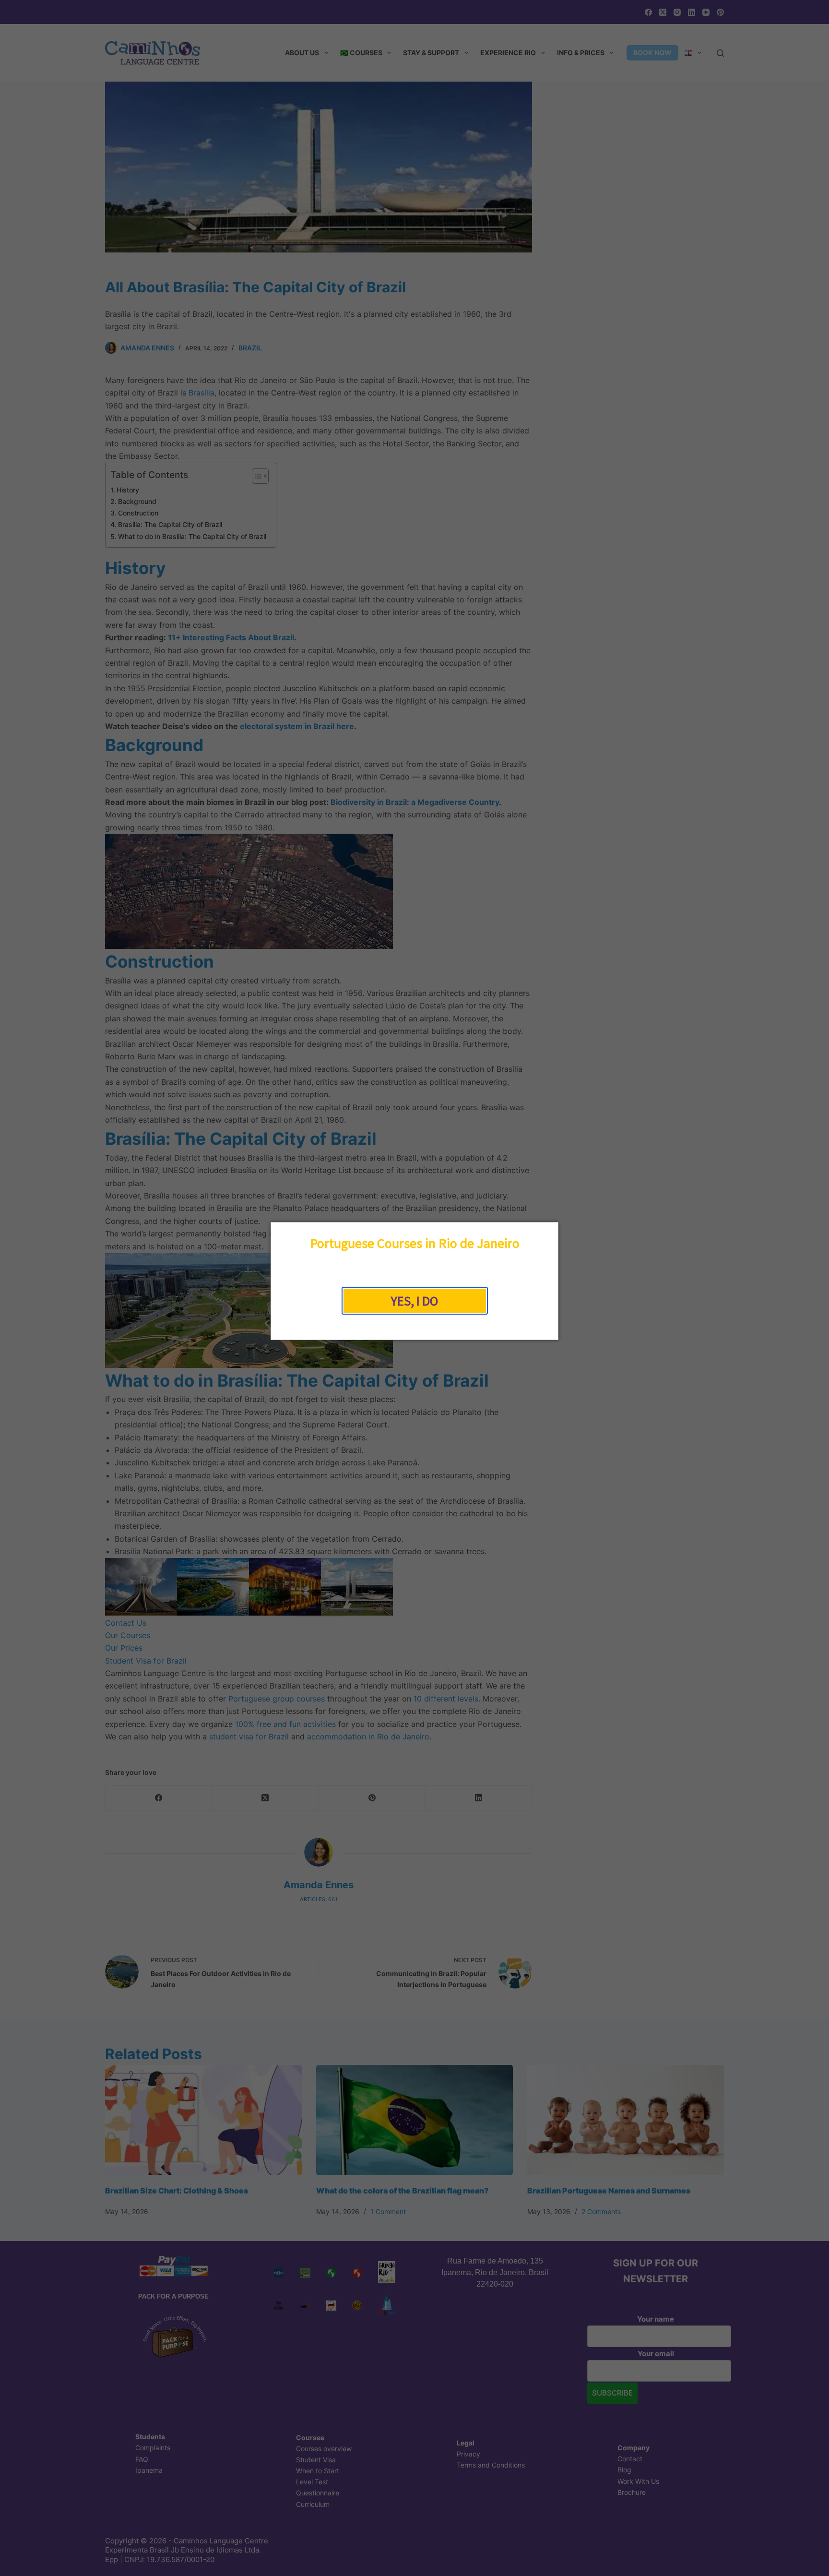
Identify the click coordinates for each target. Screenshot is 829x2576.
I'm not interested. (414, 1324)
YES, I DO (414, 1301)
